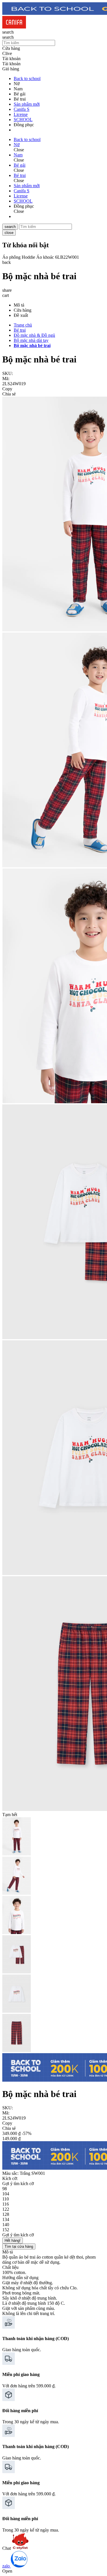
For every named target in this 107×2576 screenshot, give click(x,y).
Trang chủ (23, 325)
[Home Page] (14, 27)
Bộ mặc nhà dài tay (31, 340)
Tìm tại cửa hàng (19, 2246)
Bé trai (20, 330)
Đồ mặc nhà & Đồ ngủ (34, 335)
